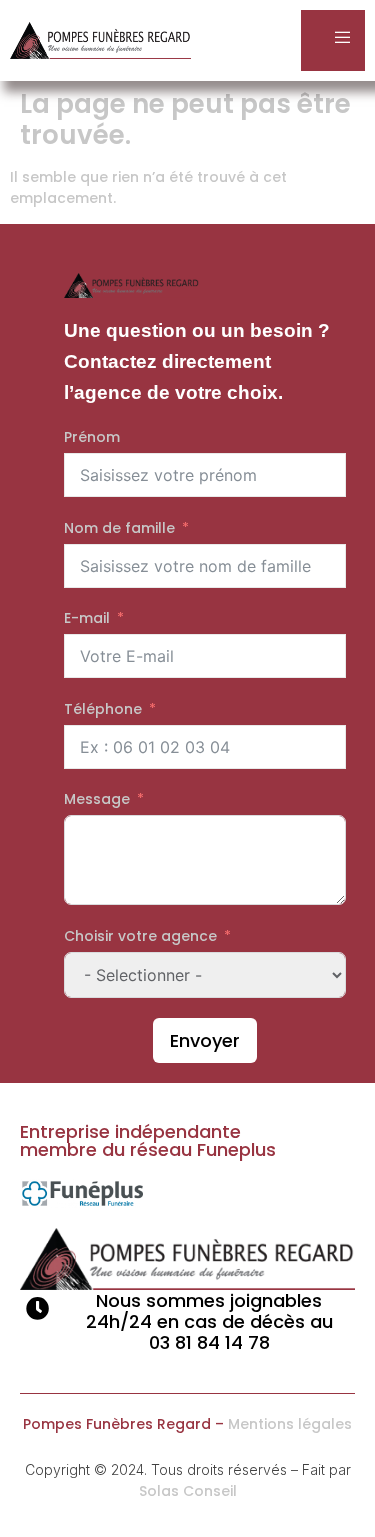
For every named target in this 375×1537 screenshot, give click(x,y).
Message (97, 799)
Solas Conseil (188, 1491)
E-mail (87, 618)
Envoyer (205, 1040)
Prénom (92, 437)
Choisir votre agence (140, 936)
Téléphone (103, 709)
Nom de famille (119, 528)
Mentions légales (290, 1424)
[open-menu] (333, 40)
